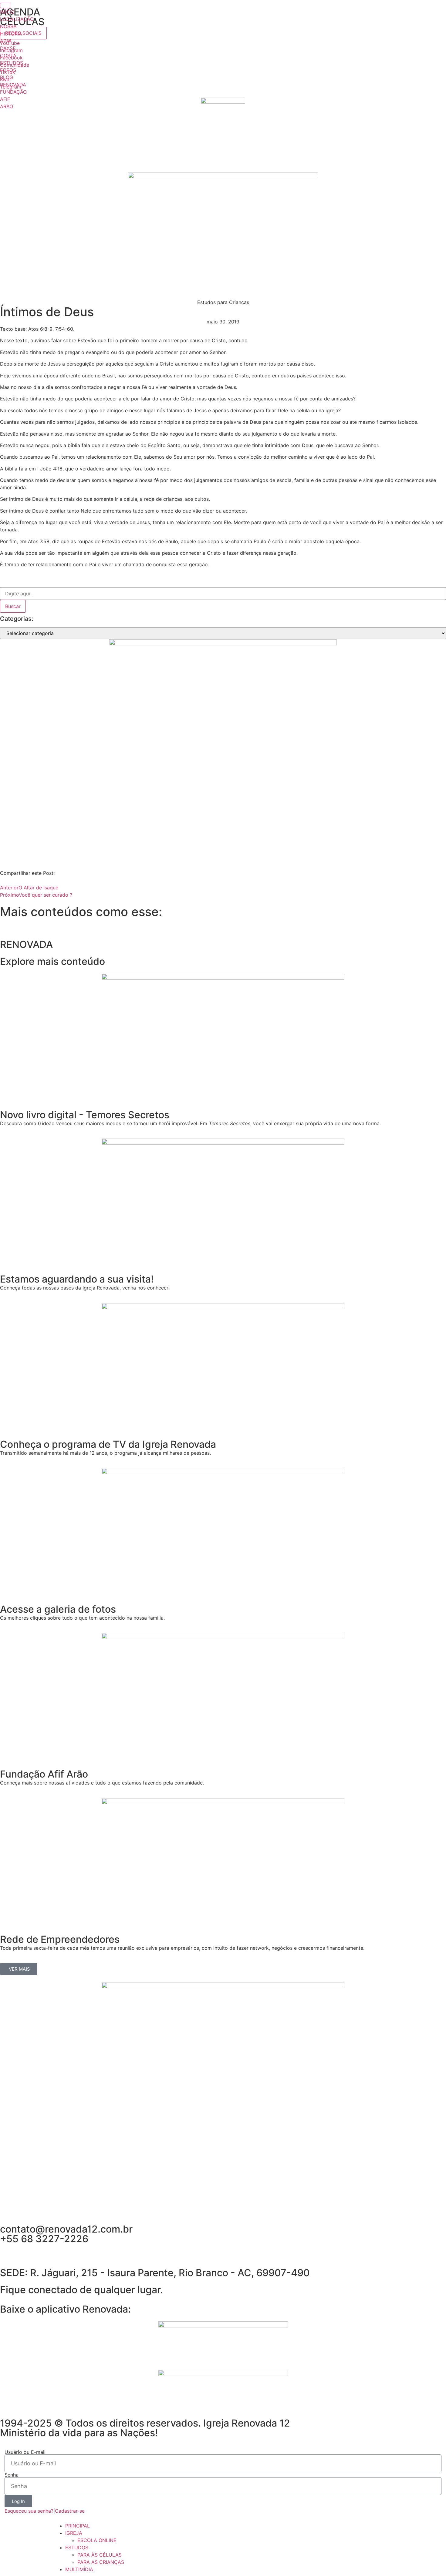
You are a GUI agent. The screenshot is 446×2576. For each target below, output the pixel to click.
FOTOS (8, 70)
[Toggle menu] (5, 5)
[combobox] (223, 594)
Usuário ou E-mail (25, 2452)
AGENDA (20, 12)
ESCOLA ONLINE (97, 2540)
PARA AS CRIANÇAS (101, 2562)
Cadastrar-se (70, 2511)
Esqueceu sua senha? (29, 2511)
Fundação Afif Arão (44, 1774)
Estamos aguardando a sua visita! (77, 1279)
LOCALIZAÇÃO (17, 19)
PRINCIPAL (78, 2526)
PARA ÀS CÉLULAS (100, 2555)
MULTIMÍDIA (79, 2569)
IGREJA (74, 2533)
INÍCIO (7, 12)
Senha (12, 2475)
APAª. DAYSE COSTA (8, 48)
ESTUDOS (12, 63)
